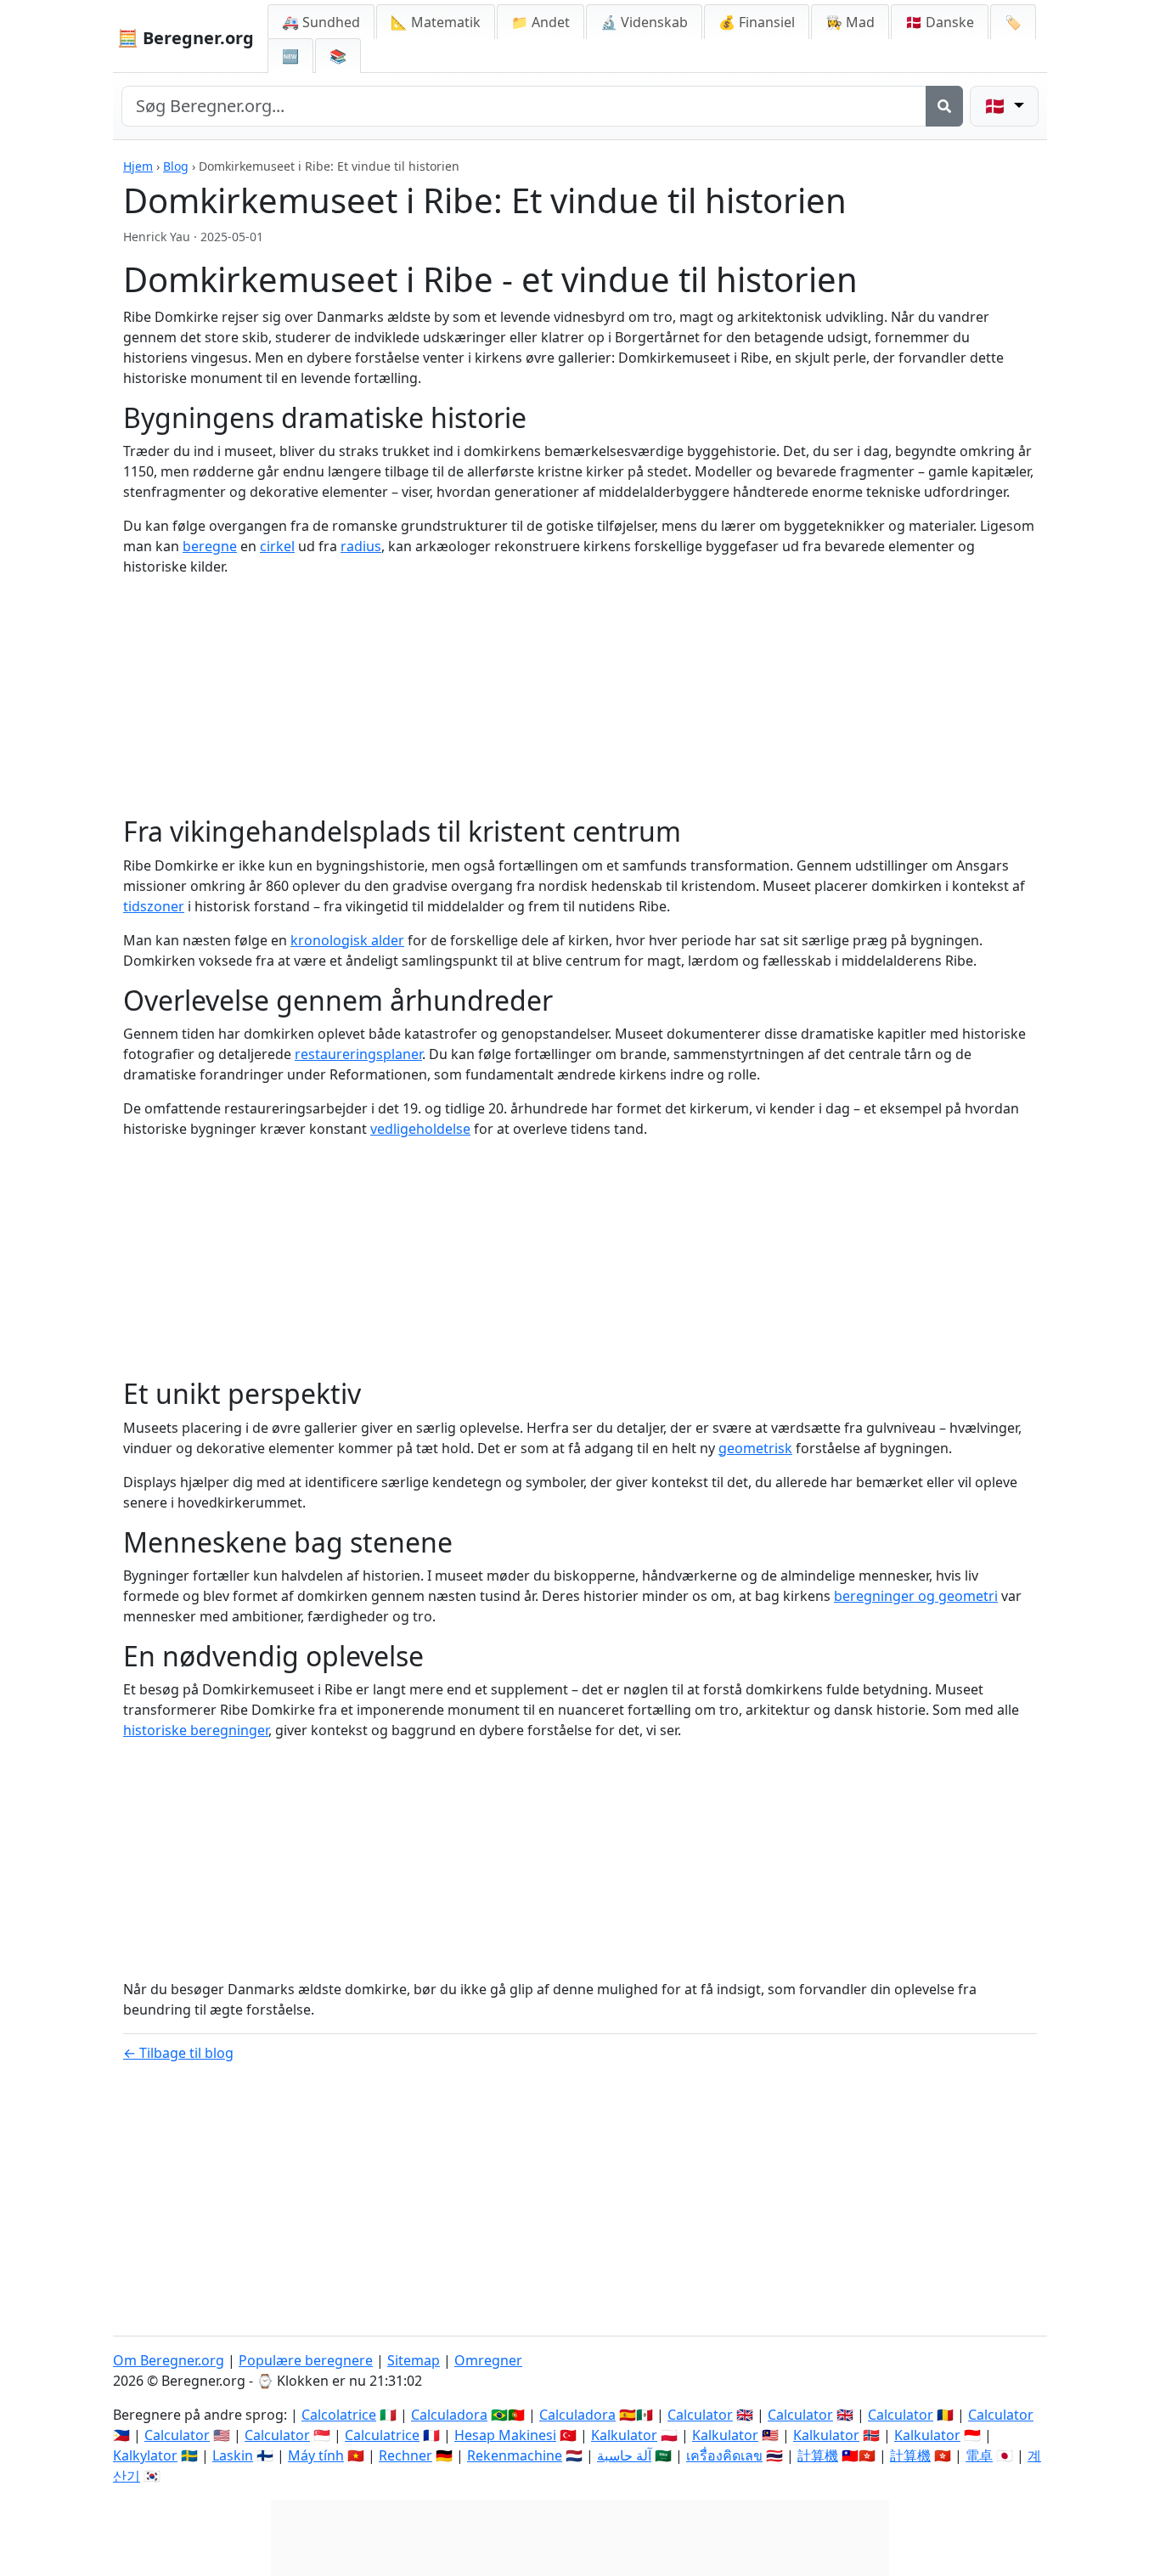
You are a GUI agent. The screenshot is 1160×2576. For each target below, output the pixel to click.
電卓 (979, 2455)
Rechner (405, 2455)
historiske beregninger (196, 1730)
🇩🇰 (940, 22)
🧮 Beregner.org (186, 38)
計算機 (818, 2455)
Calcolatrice (339, 2415)
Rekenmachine (515, 2455)
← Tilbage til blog (178, 2053)
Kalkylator (145, 2455)
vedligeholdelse (420, 1129)
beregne (210, 546)
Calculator (700, 2415)
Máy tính (316, 2455)
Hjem (138, 166)
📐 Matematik (436, 22)
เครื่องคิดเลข (724, 2455)
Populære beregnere (306, 2360)
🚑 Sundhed (321, 22)
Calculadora (449, 2415)
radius (361, 546)
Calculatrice (382, 2435)
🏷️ (1013, 22)
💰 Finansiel (757, 22)
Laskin (233, 2455)
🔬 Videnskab (644, 22)
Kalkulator (624, 2435)
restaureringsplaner (358, 1054)
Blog (176, 166)
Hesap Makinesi (505, 2435)
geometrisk (755, 1448)
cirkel (277, 546)
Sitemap (414, 2360)
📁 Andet (541, 22)
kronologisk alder (347, 940)
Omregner (488, 2360)
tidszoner (154, 906)
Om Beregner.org (169, 2360)
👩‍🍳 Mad (850, 22)
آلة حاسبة (624, 2455)
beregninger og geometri (916, 1596)
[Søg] (944, 106)
